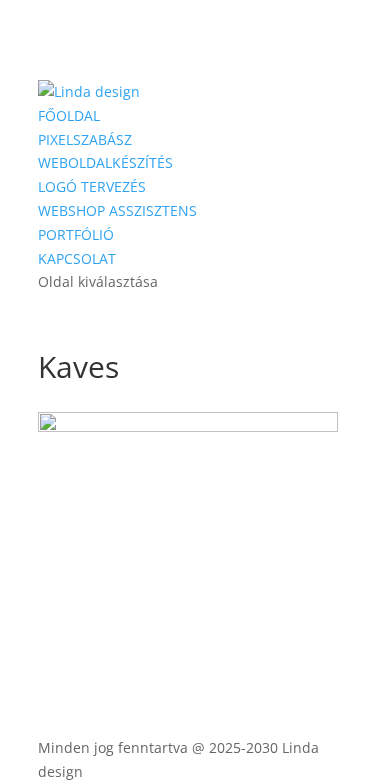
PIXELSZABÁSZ (85, 139)
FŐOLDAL (69, 115)
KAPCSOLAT (77, 258)
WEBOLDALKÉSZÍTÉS (105, 162)
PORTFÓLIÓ (76, 234)
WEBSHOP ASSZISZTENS (117, 210)
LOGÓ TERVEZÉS (92, 186)
